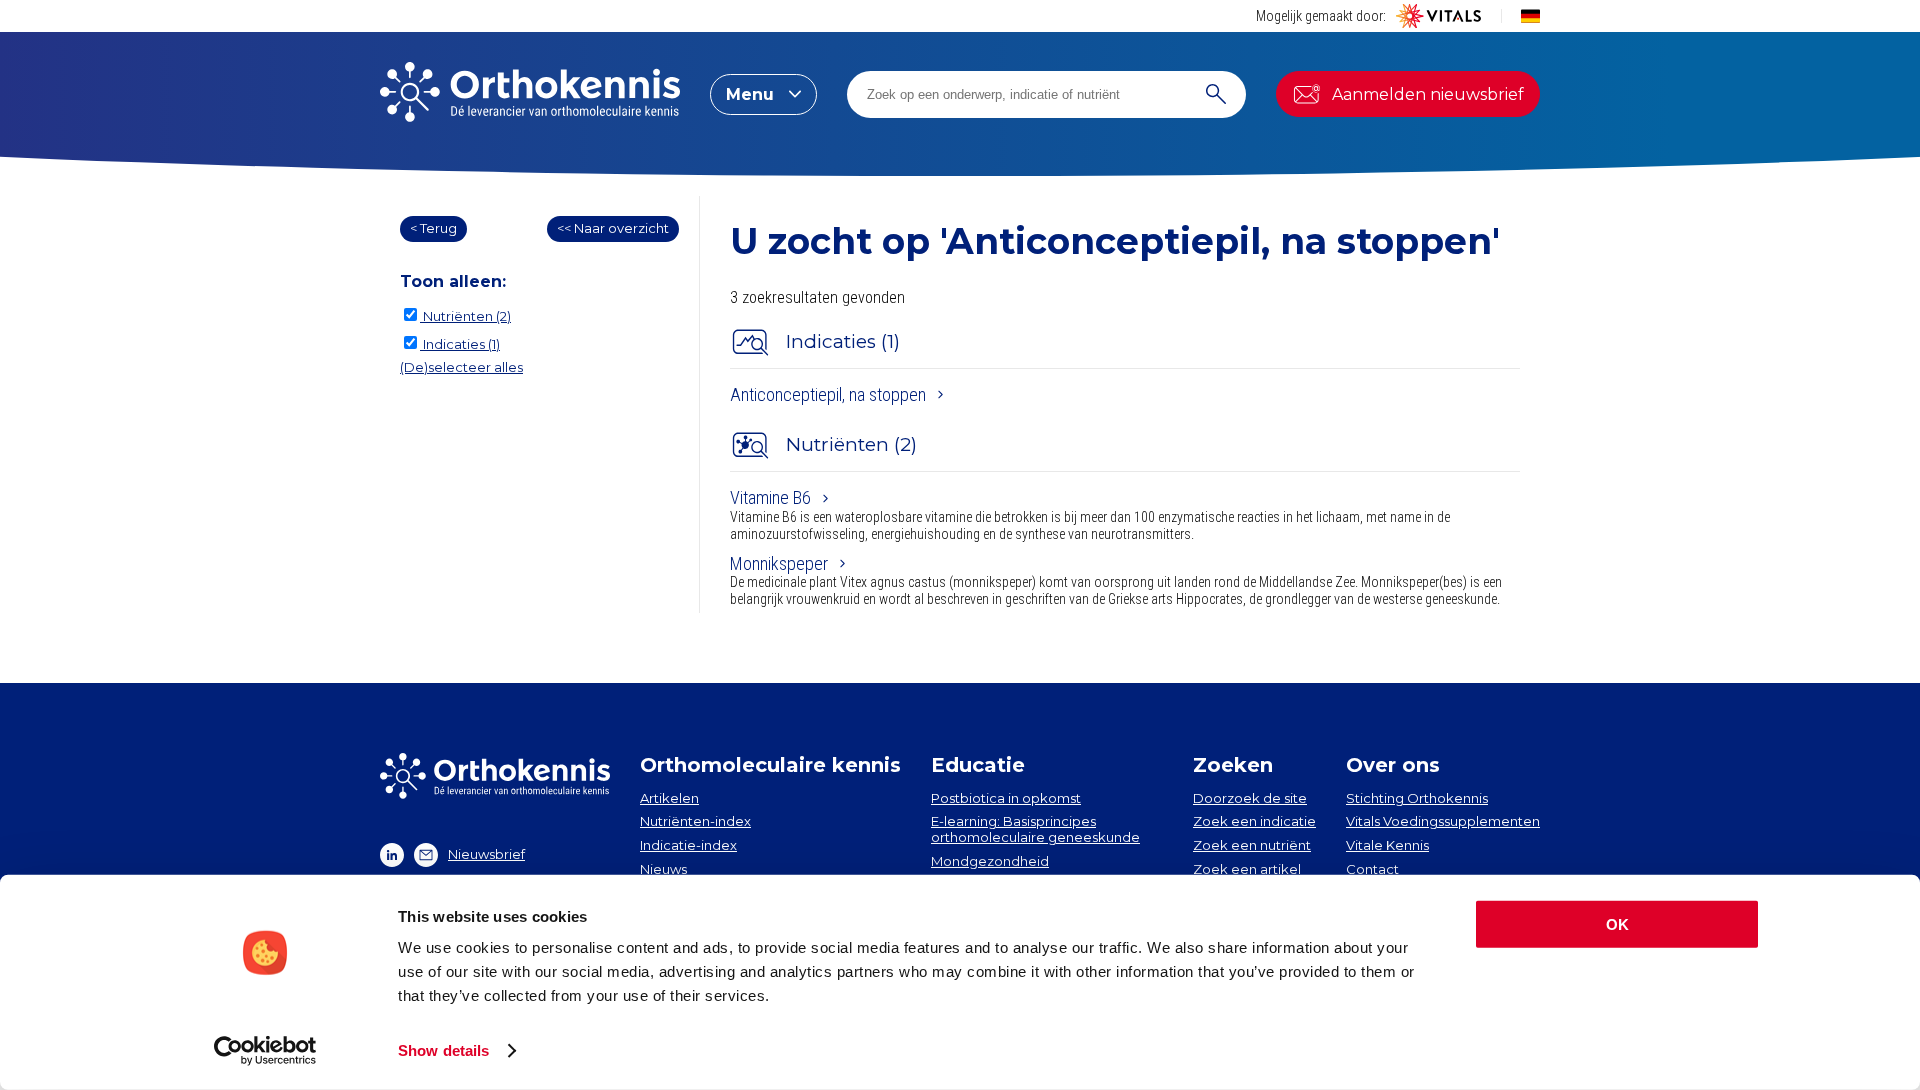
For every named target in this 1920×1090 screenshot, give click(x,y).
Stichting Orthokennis (1417, 798)
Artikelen (669, 798)
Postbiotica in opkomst (1006, 798)
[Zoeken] (1216, 94)
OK (1617, 924)
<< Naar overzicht (613, 228)
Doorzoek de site (1250, 798)
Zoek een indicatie (1254, 821)
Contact (1372, 869)
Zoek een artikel (1247, 869)
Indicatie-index (688, 845)
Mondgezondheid (990, 861)
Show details (443, 1050)
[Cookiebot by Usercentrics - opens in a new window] (265, 1051)
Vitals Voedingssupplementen (1443, 821)
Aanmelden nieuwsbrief (1428, 94)
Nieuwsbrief (486, 854)
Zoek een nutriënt (1252, 845)
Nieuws (663, 869)
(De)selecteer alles (461, 367)
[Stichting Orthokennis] (530, 94)
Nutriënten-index (695, 821)
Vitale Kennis (1387, 845)
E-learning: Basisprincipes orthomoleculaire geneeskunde (1035, 829)
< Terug (433, 228)
